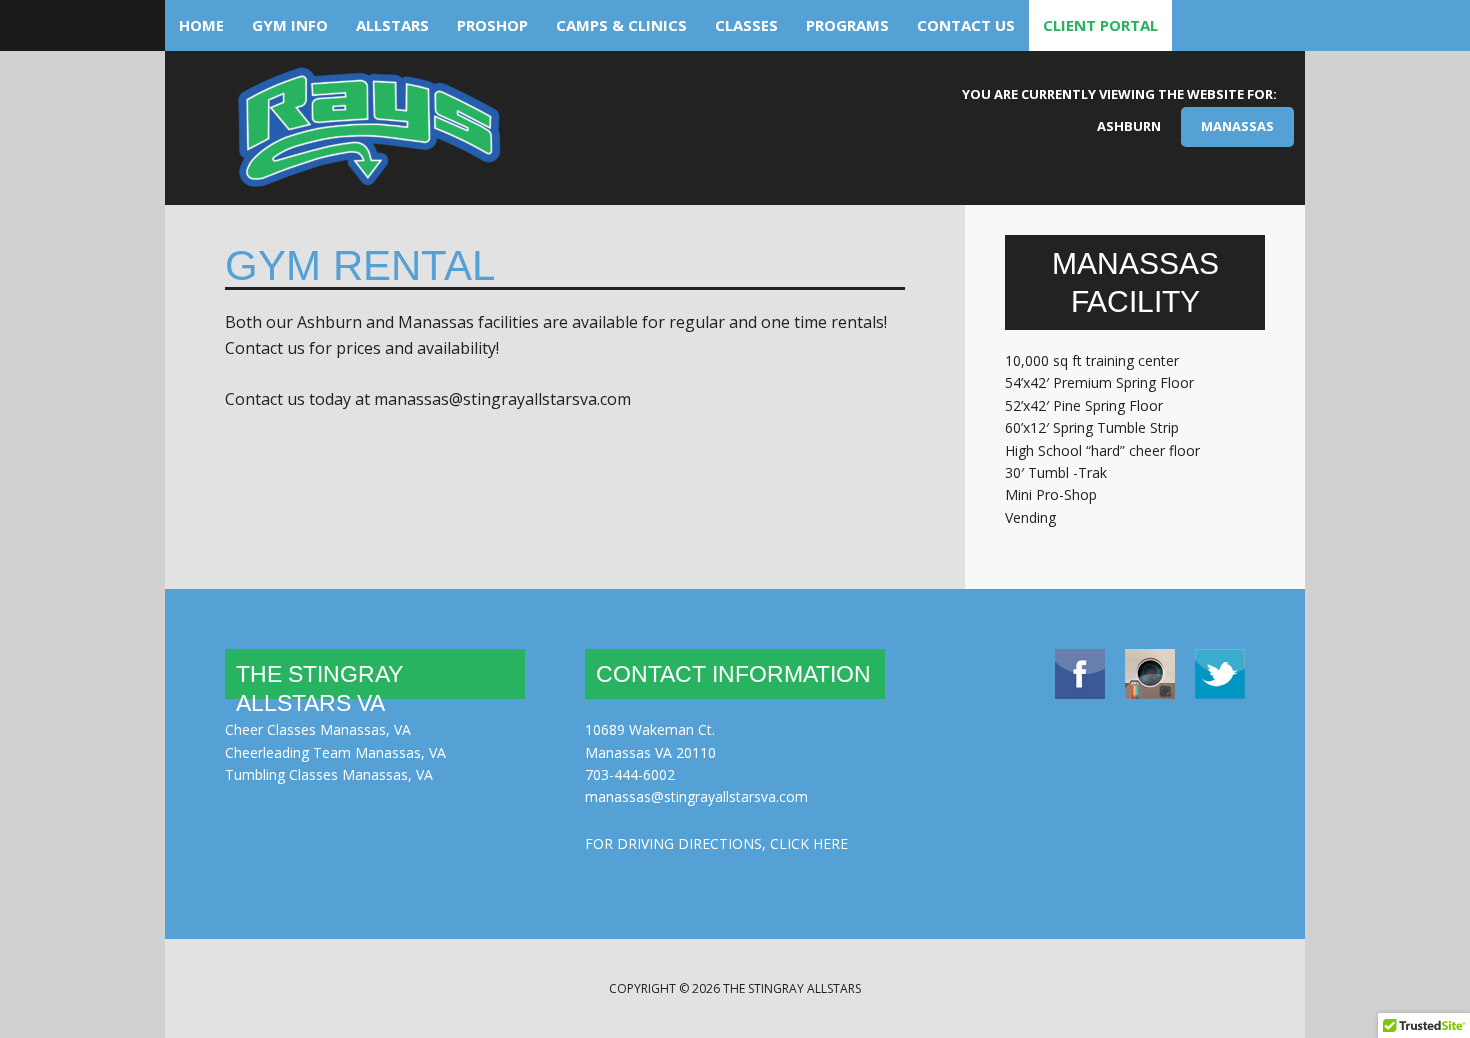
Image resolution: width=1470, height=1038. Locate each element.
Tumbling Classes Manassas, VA (329, 774)
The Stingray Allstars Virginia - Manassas (367, 135)
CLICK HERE (809, 843)
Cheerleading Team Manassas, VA (335, 752)
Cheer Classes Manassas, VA (318, 729)
